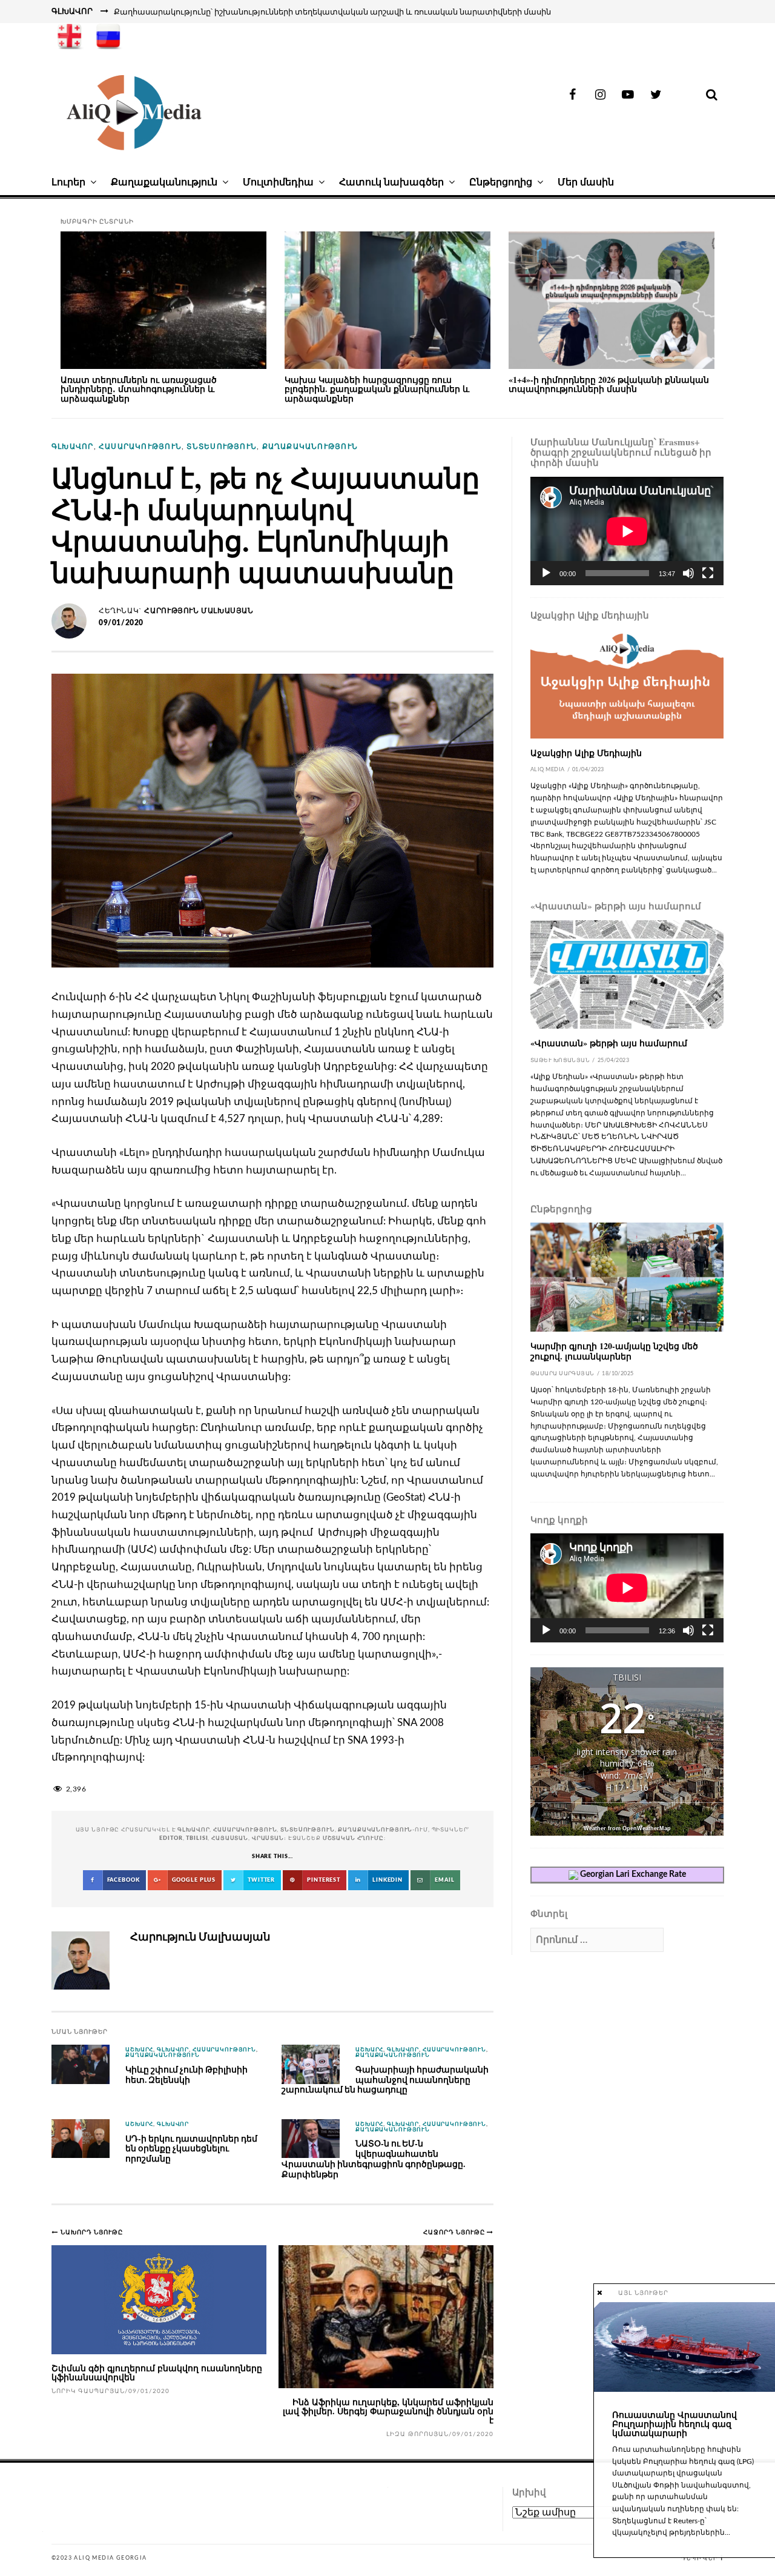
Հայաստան (230, 1838)
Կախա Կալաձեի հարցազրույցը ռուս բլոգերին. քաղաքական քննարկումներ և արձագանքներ (377, 389)
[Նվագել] (546, 573)
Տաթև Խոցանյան (560, 1061)
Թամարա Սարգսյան (562, 1374)
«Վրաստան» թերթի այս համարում (616, 906)
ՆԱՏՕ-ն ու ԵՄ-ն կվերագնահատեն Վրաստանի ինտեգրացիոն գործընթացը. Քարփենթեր (373, 2158)
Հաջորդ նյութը (455, 2232)
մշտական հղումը (353, 1838)
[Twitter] (656, 95)
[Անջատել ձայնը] (688, 573)
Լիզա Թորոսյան (417, 2434)
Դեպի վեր (699, 2558)
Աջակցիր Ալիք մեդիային (590, 615)
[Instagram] (600, 95)
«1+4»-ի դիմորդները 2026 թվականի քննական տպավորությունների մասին (609, 384)
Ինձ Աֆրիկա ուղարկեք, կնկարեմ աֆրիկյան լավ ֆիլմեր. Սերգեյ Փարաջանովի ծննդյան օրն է (388, 2411)
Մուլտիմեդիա (278, 182)
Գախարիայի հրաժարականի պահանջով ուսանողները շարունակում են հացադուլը (385, 2079)
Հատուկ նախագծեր (391, 182)
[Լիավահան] (708, 573)
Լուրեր (68, 182)
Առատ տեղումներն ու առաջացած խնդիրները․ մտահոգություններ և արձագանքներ (139, 389)
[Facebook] (572, 95)
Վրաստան (268, 1838)
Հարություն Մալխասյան (199, 611)
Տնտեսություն (222, 446)
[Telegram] (684, 95)
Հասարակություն (140, 446)
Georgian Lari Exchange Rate (632, 1874)
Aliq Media (548, 770)
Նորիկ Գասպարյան (88, 2391)
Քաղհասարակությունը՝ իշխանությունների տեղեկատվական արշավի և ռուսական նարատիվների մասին (332, 12)
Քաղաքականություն (164, 182)
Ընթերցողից (501, 182)
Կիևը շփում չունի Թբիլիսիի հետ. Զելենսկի (186, 2074)
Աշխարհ (139, 2050)
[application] (627, 531)
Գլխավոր (73, 446)
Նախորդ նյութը (92, 2232)
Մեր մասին (586, 182)
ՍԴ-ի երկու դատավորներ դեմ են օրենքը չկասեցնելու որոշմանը (191, 2148)
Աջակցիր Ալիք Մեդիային (586, 753)
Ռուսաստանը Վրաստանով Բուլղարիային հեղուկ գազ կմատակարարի (674, 2424)
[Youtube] (628, 95)
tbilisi (197, 1838)
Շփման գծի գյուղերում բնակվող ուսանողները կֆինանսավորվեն (157, 2372)
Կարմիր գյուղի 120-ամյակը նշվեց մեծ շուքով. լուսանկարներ (614, 1351)
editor (171, 1838)
